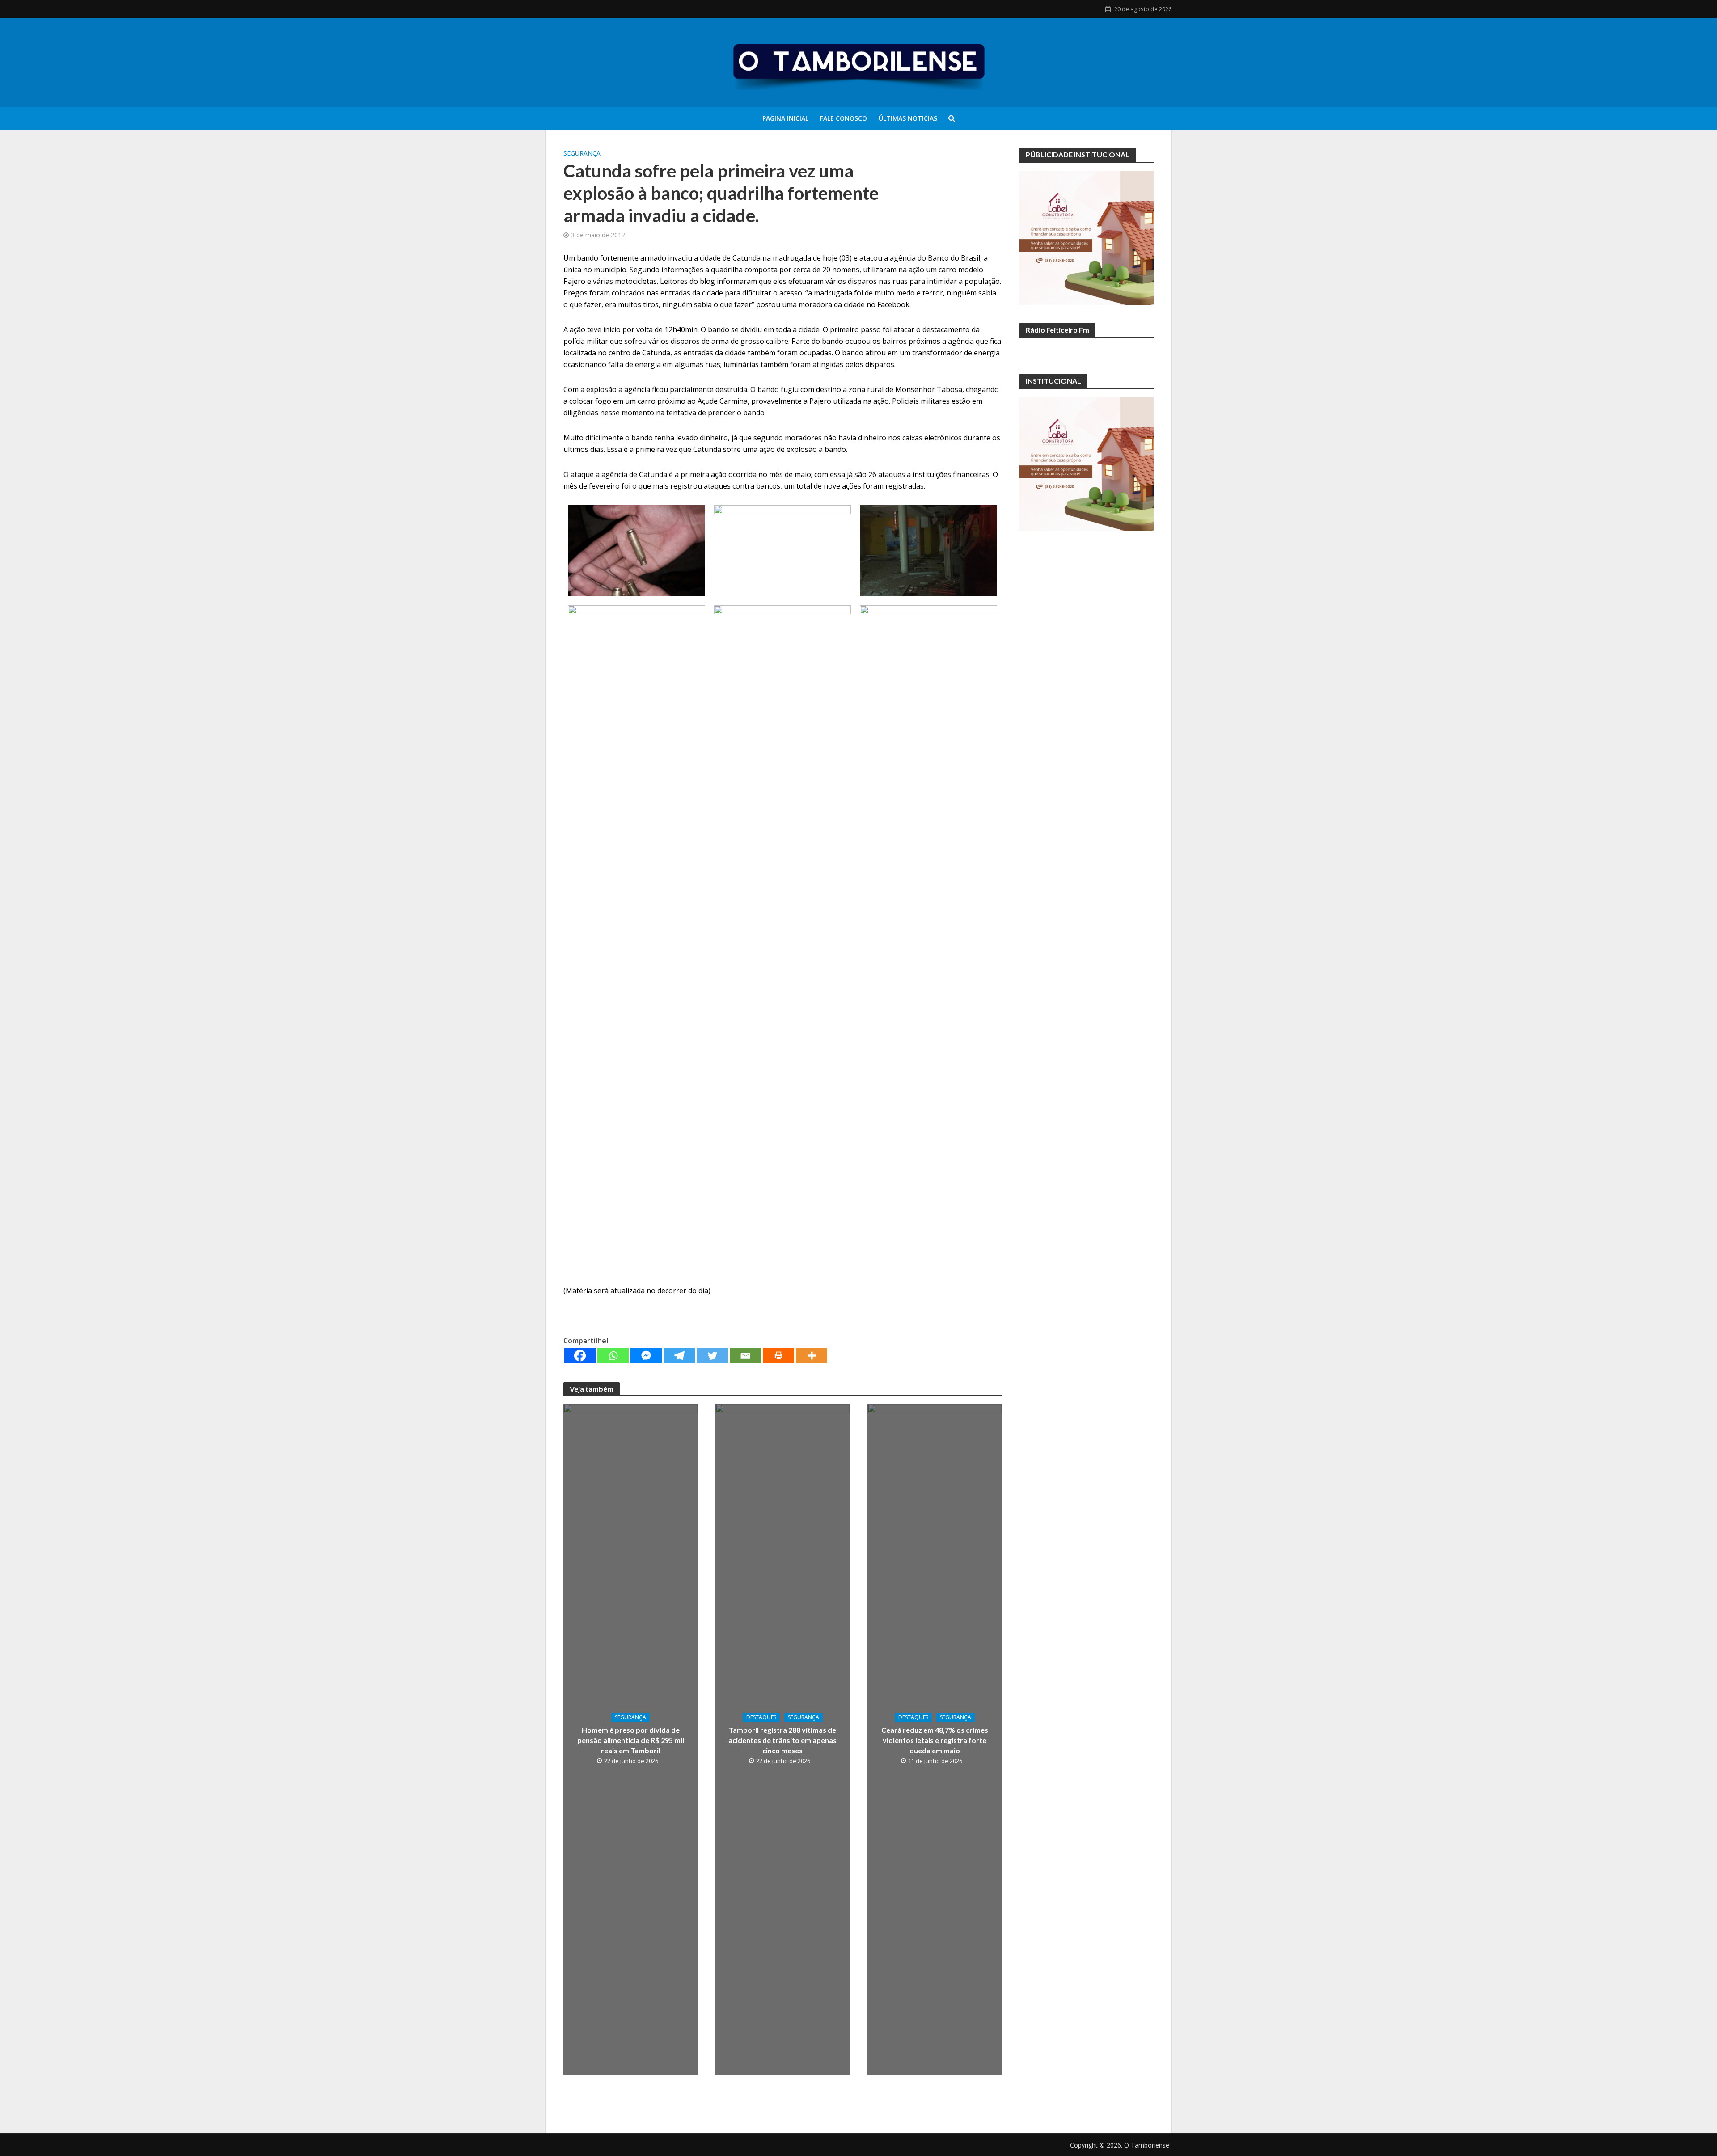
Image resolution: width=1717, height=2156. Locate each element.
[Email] (745, 1356)
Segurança (582, 153)
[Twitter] (712, 1356)
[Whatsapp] (613, 1356)
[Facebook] (580, 1356)
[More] (812, 1356)
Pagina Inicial (785, 118)
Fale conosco (844, 118)
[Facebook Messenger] (646, 1356)
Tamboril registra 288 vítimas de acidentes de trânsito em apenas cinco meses (782, 1740)
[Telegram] (679, 1356)
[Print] (778, 1356)
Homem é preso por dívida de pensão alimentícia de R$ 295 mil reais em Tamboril (631, 1740)
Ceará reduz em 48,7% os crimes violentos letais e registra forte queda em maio (935, 1740)
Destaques (761, 1717)
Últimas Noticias (908, 118)
